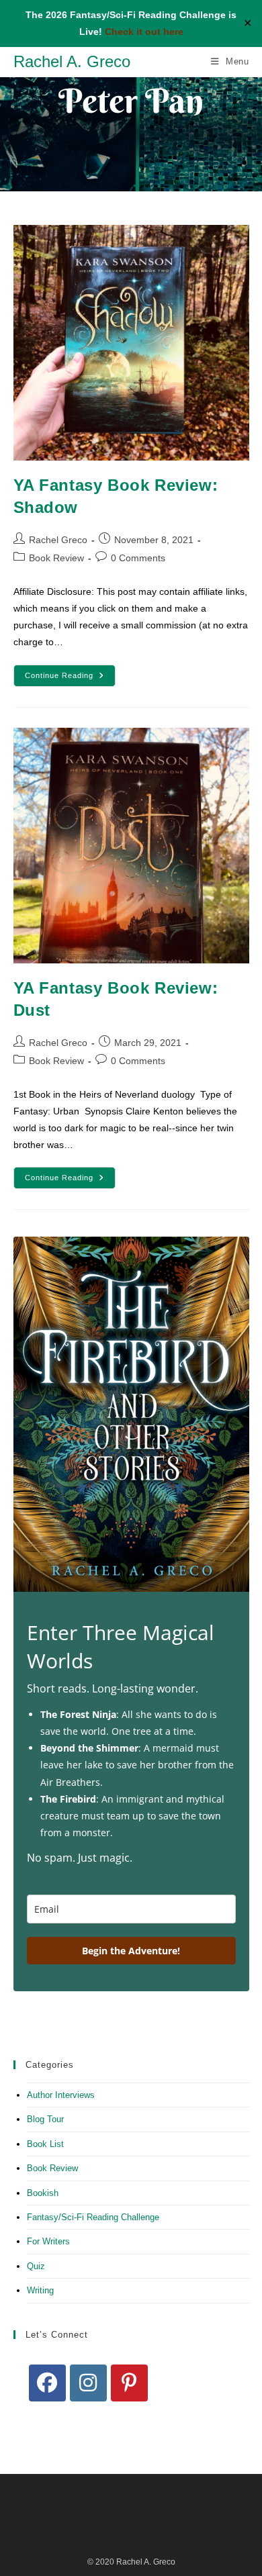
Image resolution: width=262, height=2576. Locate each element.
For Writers (48, 2241)
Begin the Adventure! (131, 1951)
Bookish (43, 2193)
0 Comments (138, 558)
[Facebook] (47, 2383)
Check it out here (144, 32)
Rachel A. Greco (72, 61)
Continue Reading (70, 679)
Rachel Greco (58, 540)
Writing (40, 2290)
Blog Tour (45, 2119)
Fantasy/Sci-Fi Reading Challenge (93, 2217)
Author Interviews (61, 2095)
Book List (45, 2144)
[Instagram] (88, 2383)
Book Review (56, 558)
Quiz (36, 2266)
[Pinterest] (129, 2383)
